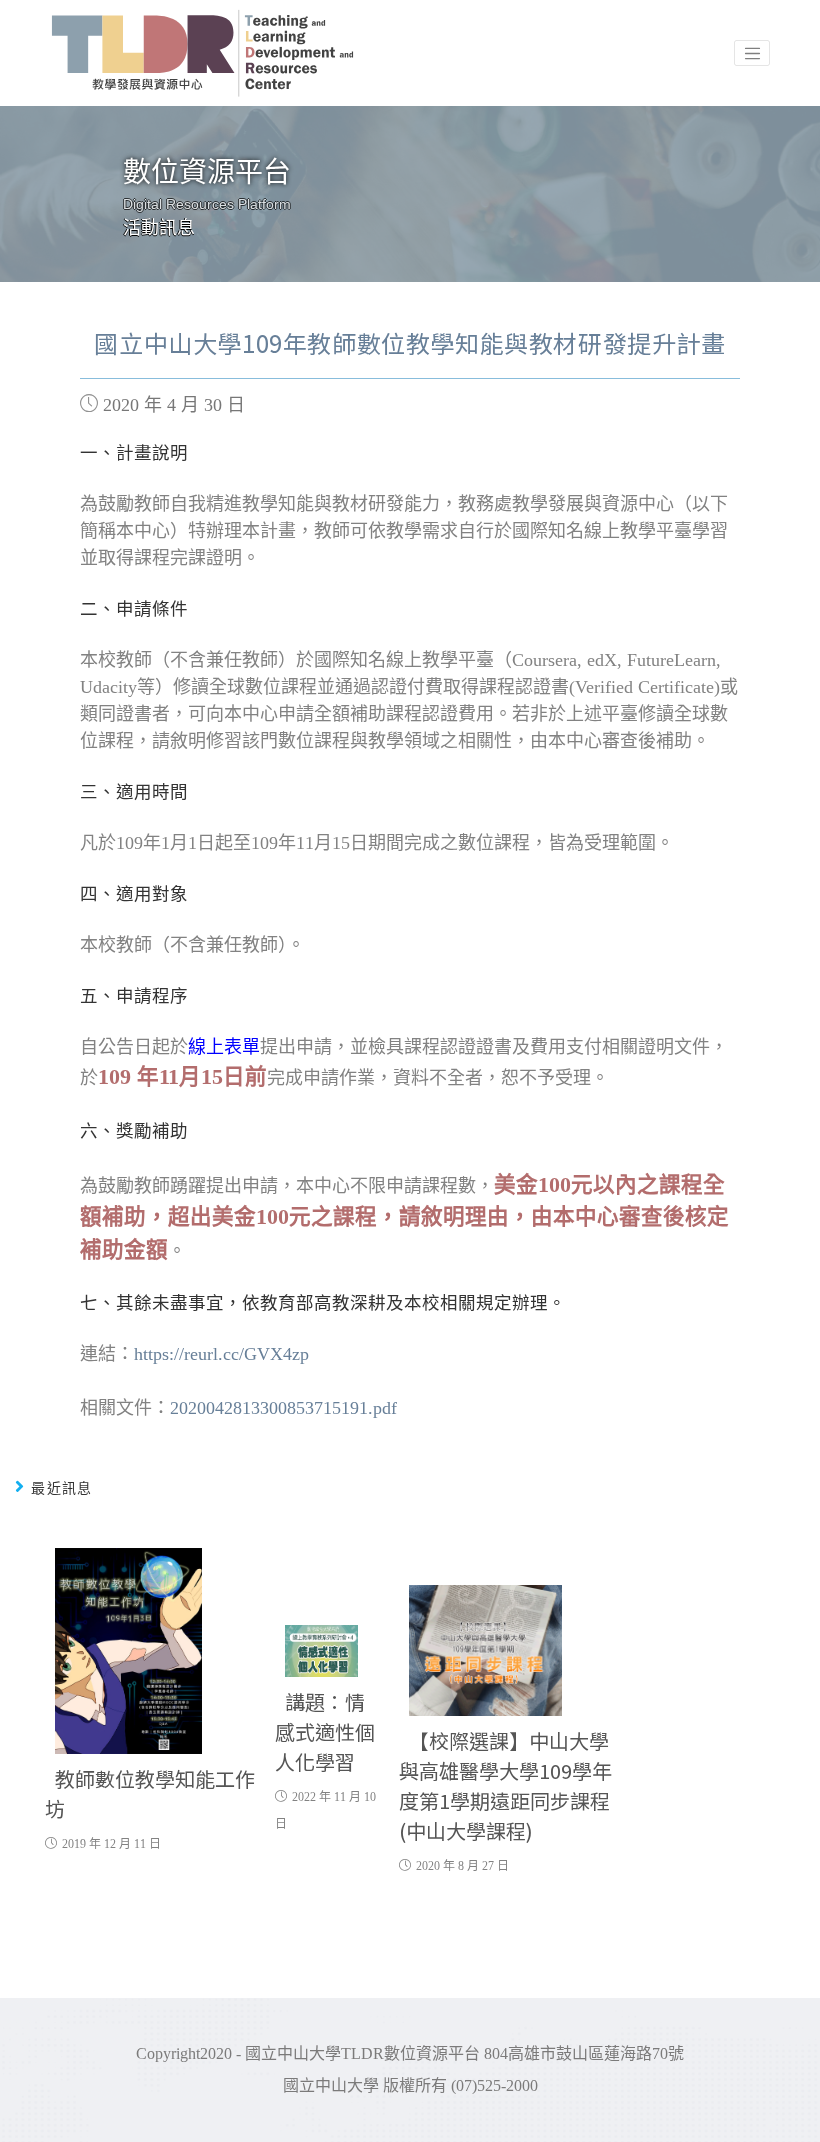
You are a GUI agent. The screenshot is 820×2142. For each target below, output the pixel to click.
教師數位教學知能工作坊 (150, 1793)
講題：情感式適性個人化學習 (325, 1731)
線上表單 (224, 1047)
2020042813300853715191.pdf (283, 1408)
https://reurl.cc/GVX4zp (221, 1354)
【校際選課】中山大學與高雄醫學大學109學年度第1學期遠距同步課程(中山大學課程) (505, 1785)
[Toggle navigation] (752, 53)
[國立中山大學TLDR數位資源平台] (203, 53)
